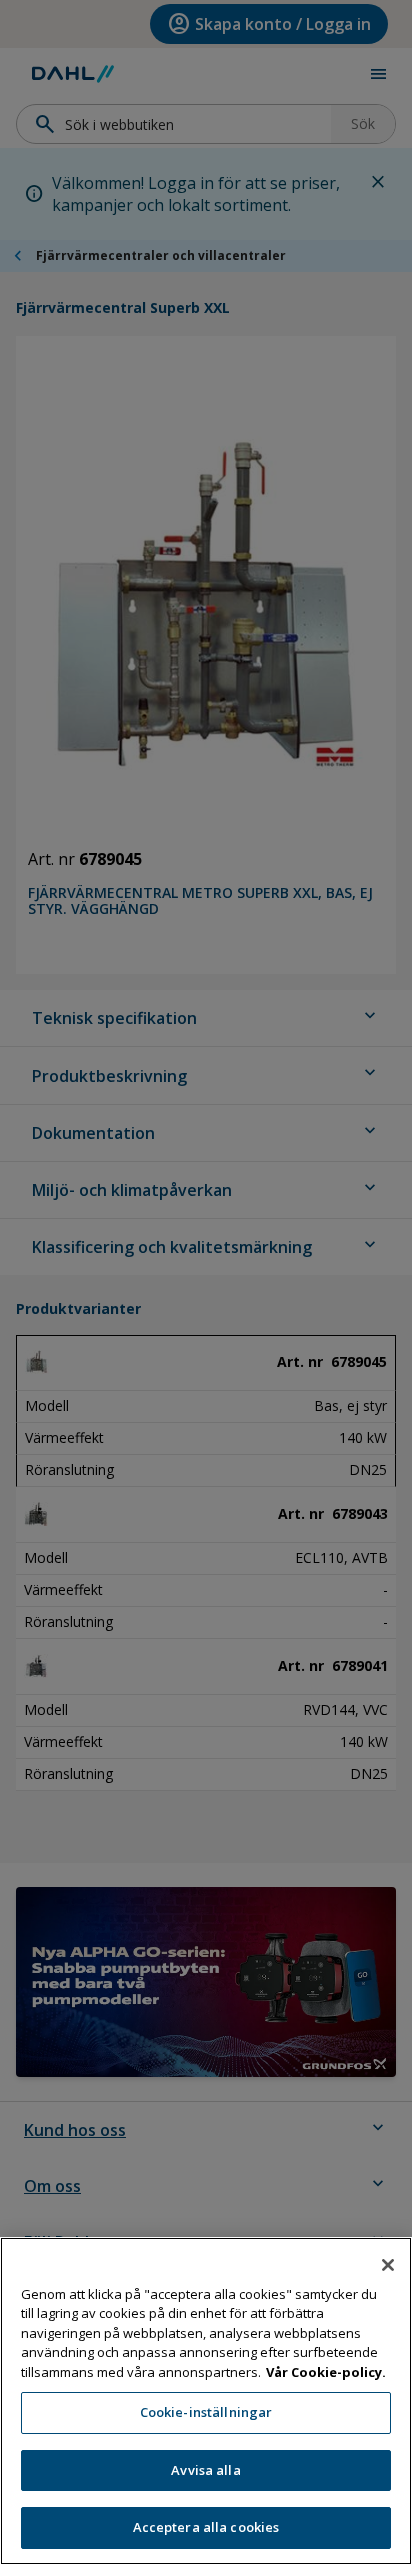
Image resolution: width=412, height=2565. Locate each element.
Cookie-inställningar (206, 2412)
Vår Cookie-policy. (326, 2372)
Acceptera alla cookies (206, 2527)
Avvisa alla (205, 2470)
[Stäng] (388, 2265)
